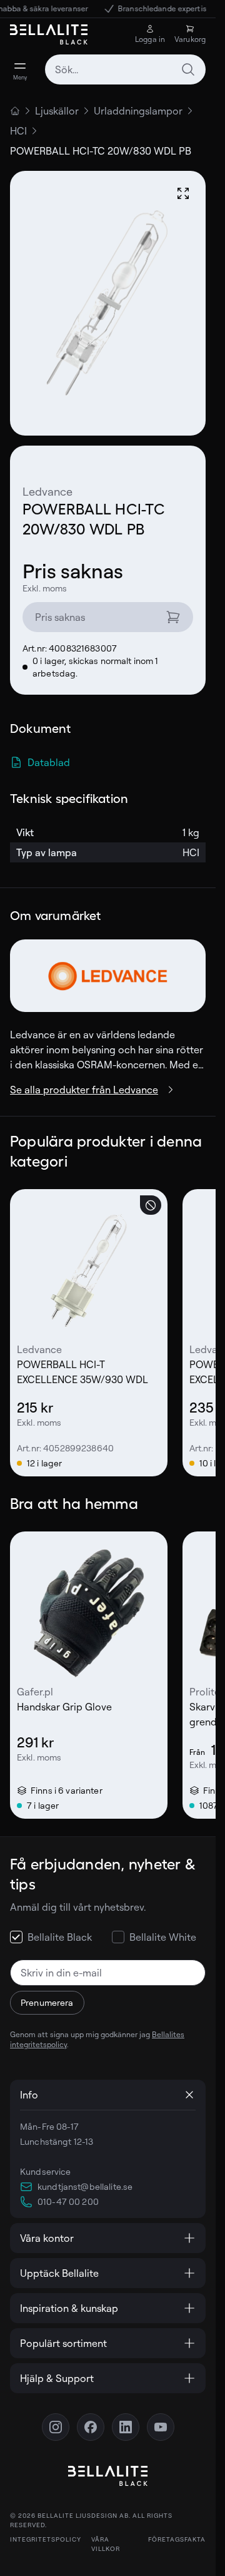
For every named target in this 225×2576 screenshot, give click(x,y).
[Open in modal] (183, 193)
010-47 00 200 (68, 2201)
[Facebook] (91, 2427)
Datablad (49, 762)
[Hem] (15, 111)
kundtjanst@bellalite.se (85, 2186)
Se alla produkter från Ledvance (84, 1090)
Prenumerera (47, 2002)
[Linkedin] (126, 2427)
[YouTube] (161, 2427)
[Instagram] (56, 2427)
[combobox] (125, 69)
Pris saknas (60, 617)
